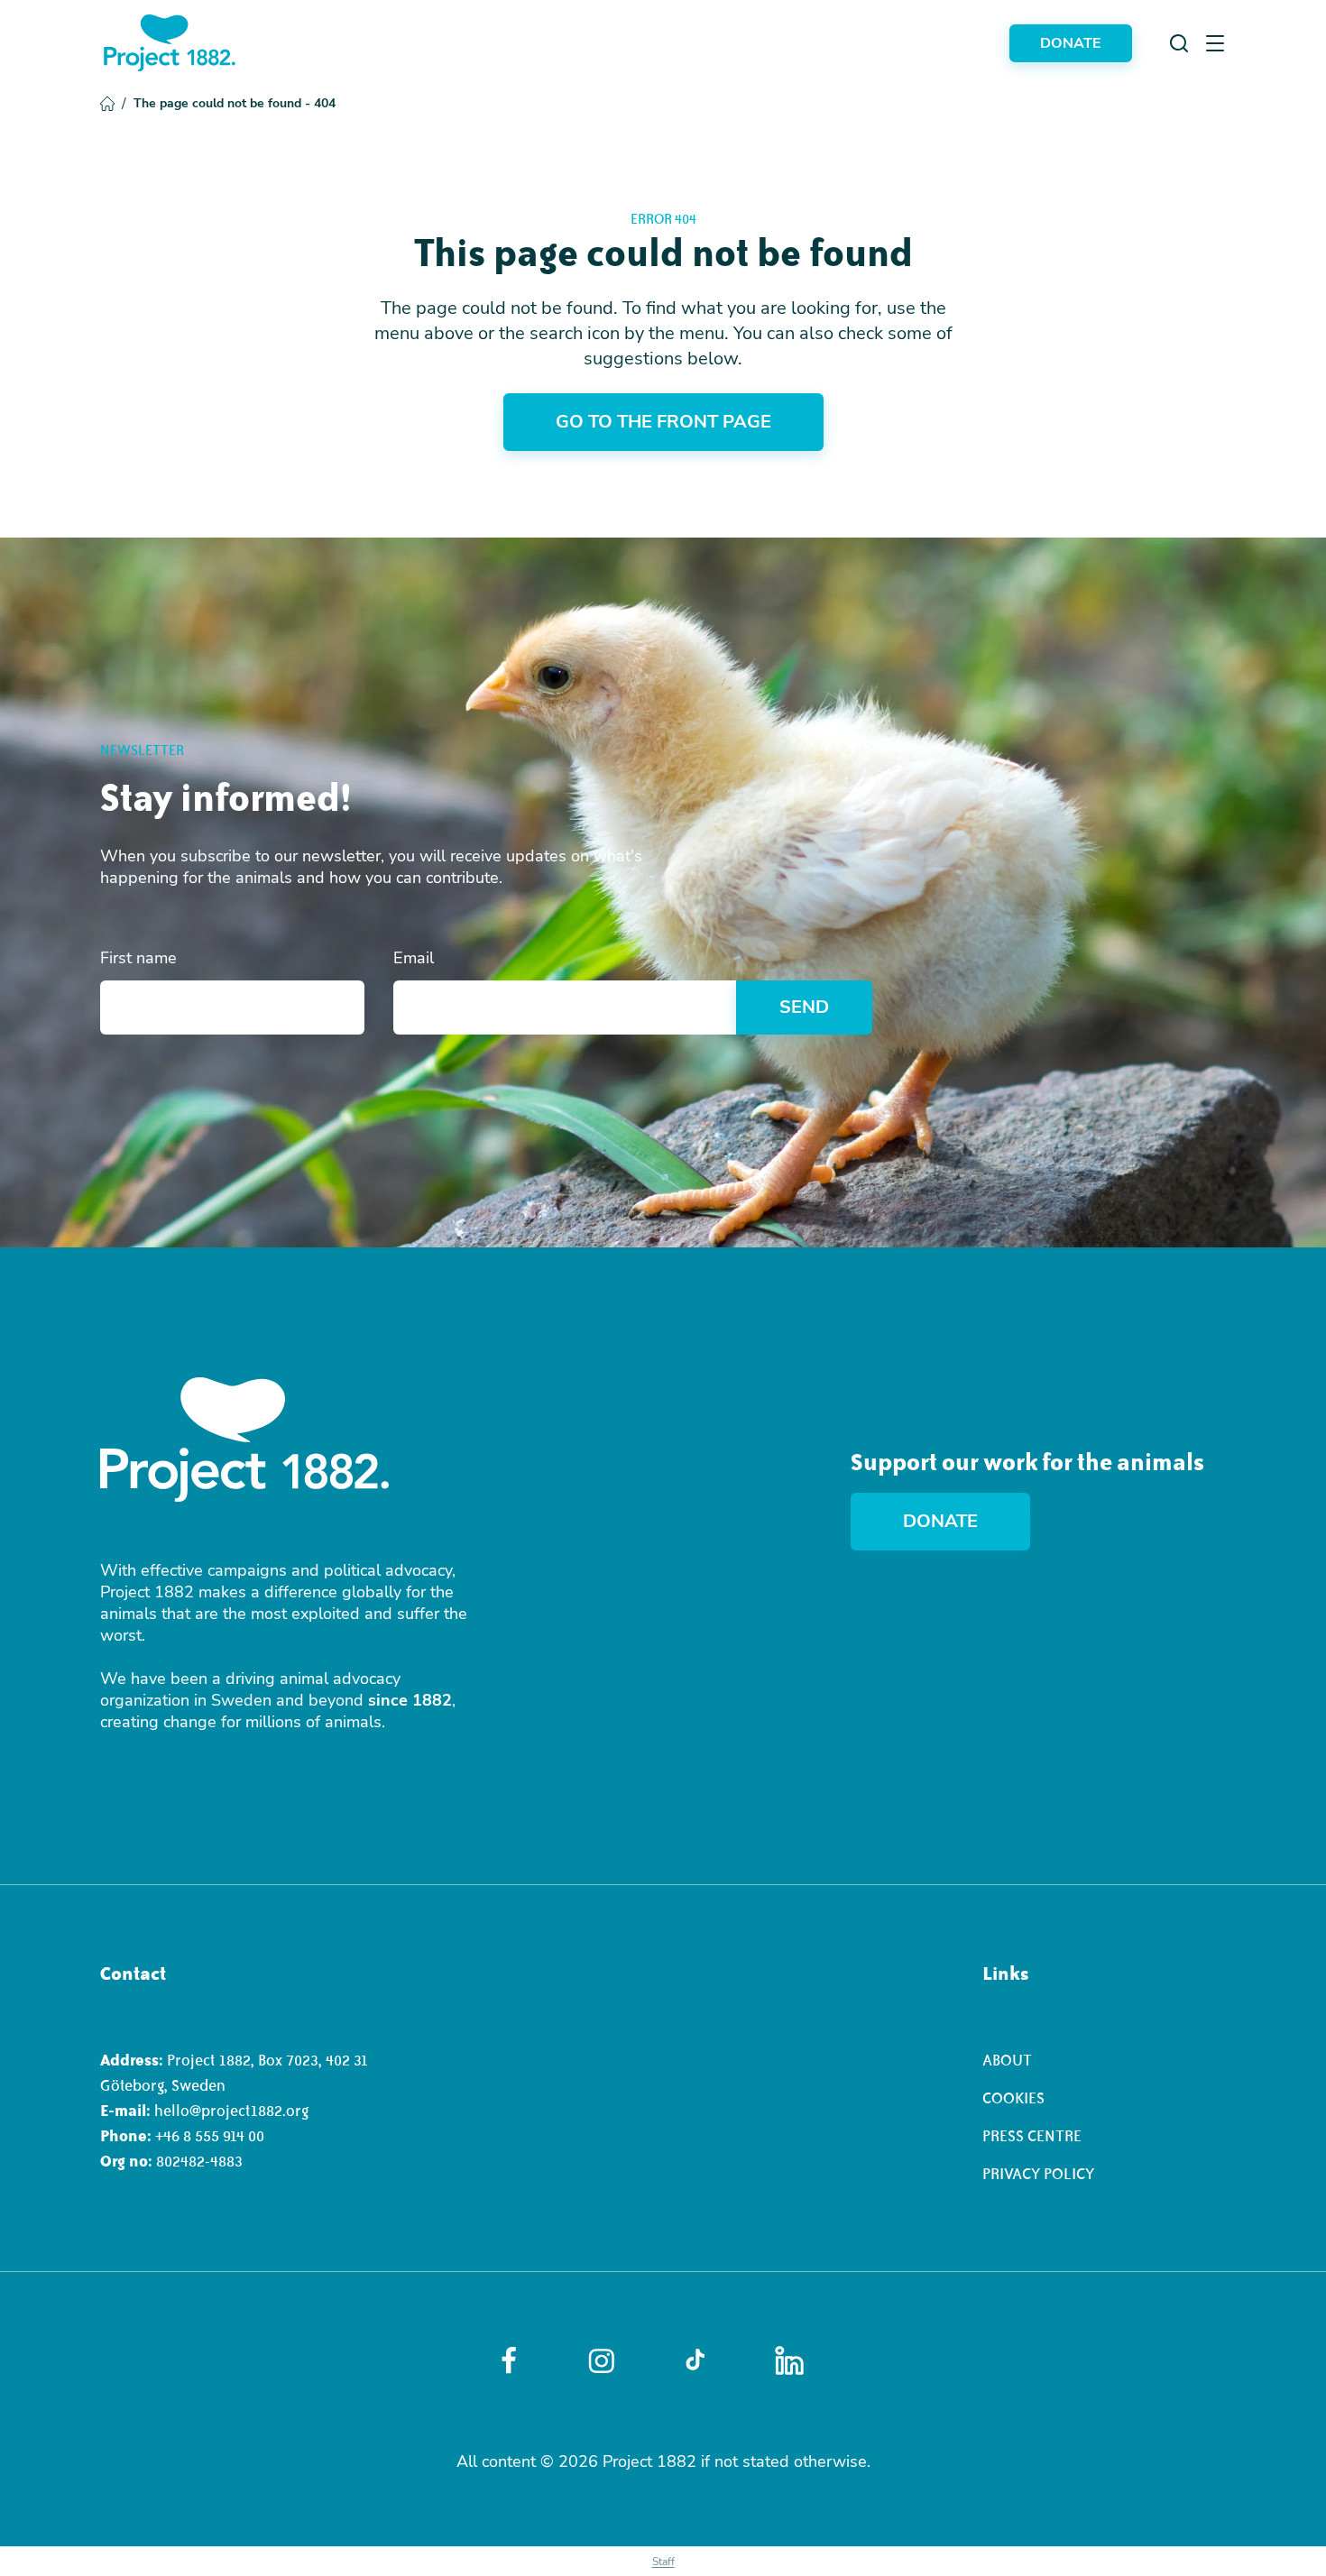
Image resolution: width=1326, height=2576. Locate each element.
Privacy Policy (1038, 2174)
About (1007, 2060)
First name (138, 958)
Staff (663, 2562)
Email (414, 958)
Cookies (1013, 2098)
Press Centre (1032, 2136)
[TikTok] (695, 2360)
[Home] (170, 43)
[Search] (1179, 43)
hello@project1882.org (231, 2111)
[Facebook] (509, 2360)
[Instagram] (602, 2361)
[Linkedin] (789, 2360)
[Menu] (1215, 43)
